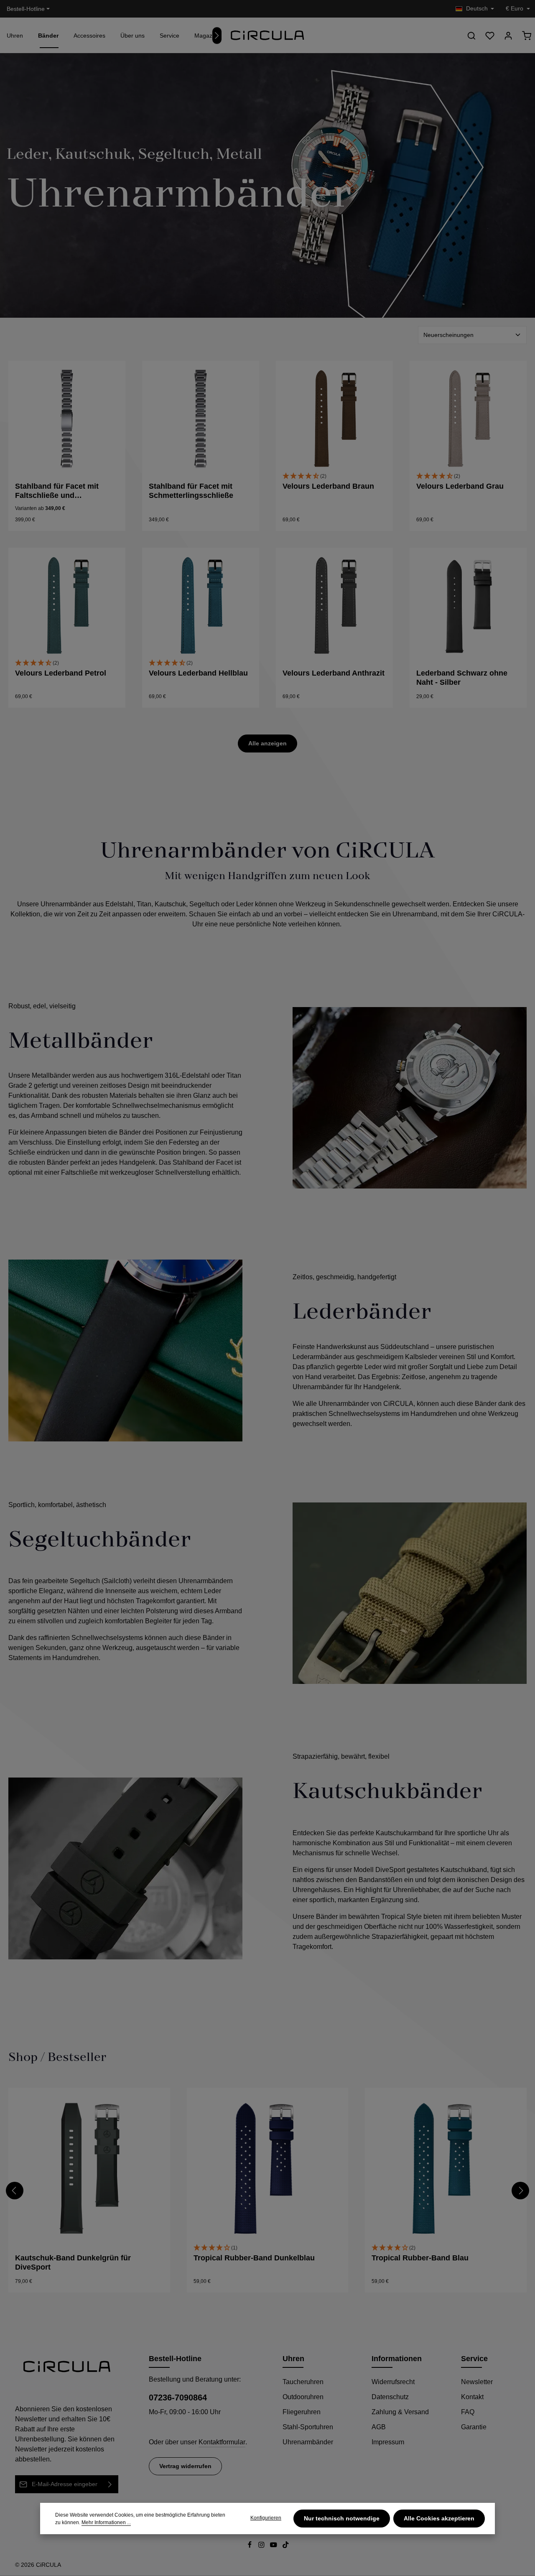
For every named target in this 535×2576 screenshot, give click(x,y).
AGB (379, 2427)
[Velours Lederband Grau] (468, 419)
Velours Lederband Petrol (61, 673)
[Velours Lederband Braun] (334, 419)
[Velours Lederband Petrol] (67, 606)
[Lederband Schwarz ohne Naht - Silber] (468, 606)
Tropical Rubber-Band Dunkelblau (254, 2258)
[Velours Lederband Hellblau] (201, 606)
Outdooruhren (303, 2397)
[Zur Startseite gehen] (267, 36)
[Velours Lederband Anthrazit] (334, 606)
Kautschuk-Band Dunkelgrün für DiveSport (73, 2263)
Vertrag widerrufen (185, 2466)
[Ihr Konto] (508, 36)
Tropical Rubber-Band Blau (420, 2258)
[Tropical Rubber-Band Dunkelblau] (268, 2169)
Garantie (474, 2427)
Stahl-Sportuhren (308, 2427)
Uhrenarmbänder (308, 2442)
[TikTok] (286, 2546)
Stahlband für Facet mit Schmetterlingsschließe (191, 491)
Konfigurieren (266, 2518)
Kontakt (472, 2397)
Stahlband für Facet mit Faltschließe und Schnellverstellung (57, 491)
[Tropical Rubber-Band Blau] (446, 2169)
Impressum (388, 2442)
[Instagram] (262, 2546)
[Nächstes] (217, 36)
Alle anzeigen (267, 743)
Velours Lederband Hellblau (198, 673)
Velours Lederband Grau (460, 486)
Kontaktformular (222, 2442)
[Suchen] (471, 36)
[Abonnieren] (110, 2484)
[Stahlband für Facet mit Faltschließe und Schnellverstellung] (67, 419)
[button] (334, 476)
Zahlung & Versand (400, 2412)
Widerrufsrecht (393, 2382)
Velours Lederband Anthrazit (334, 673)
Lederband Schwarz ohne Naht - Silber (462, 678)
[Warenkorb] (527, 36)
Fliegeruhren (302, 2412)
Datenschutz (390, 2397)
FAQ (468, 2412)
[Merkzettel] (490, 36)
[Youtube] (274, 2546)
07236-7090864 (178, 2397)
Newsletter (477, 2382)
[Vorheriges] (15, 2191)
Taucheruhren (303, 2382)
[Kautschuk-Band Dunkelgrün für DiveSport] (89, 2169)
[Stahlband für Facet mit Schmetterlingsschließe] (201, 419)
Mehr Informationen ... (106, 2522)
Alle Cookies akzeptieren (439, 2518)
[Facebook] (251, 2546)
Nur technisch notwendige (342, 2518)
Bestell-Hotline (26, 9)
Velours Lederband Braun (328, 486)
